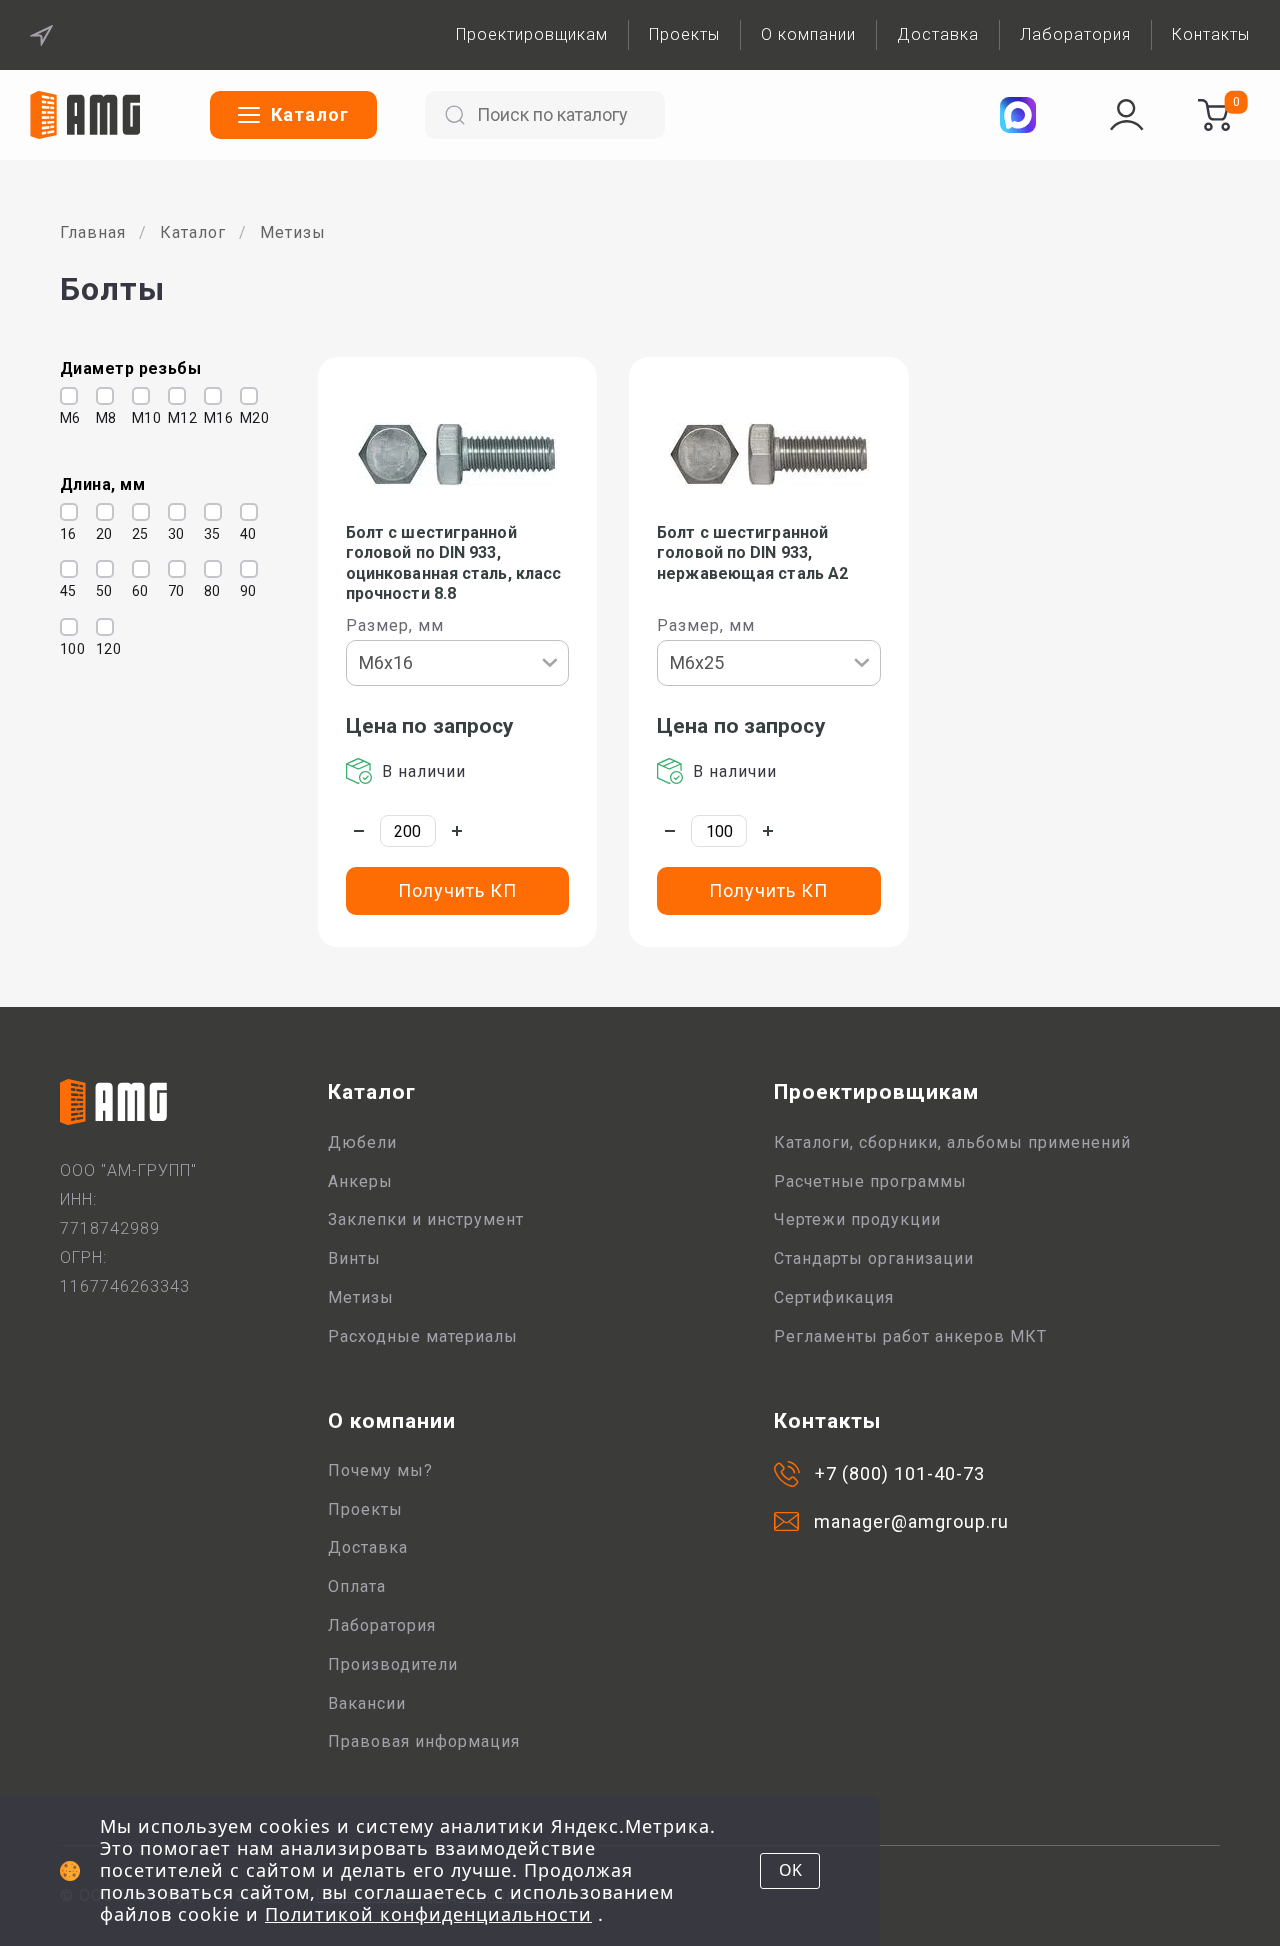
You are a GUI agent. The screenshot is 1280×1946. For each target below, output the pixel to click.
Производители (393, 1664)
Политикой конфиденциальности (428, 1914)
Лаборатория (1075, 34)
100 (64, 649)
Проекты (684, 34)
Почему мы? (380, 1470)
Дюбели (362, 1142)
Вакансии (367, 1703)
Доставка (938, 34)
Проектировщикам (532, 34)
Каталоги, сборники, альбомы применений (952, 1142)
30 (172, 534)
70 (172, 591)
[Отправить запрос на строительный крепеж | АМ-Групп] (1214, 115)
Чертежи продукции (857, 1219)
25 (136, 534)
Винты (354, 1258)
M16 (208, 418)
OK (790, 1870)
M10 (136, 418)
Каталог (193, 232)
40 (244, 534)
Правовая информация (424, 1741)
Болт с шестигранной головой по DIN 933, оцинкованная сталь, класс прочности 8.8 (454, 563)
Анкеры (360, 1181)
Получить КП (457, 890)
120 (100, 649)
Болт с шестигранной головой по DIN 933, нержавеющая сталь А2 (752, 553)
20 (100, 534)
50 (100, 591)
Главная (93, 232)
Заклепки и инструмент (426, 1219)
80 (208, 591)
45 (64, 591)
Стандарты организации (874, 1258)
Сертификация (834, 1297)
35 (208, 534)
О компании (808, 34)
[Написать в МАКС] (1018, 115)
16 (64, 534)
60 (136, 591)
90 (244, 591)
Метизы (293, 232)
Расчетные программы (870, 1181)
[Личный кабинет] (1127, 115)
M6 (64, 418)
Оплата (357, 1586)
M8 (100, 418)
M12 (172, 418)
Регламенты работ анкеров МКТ (910, 1336)
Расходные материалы (423, 1336)
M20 (244, 418)
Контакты (1211, 34)
